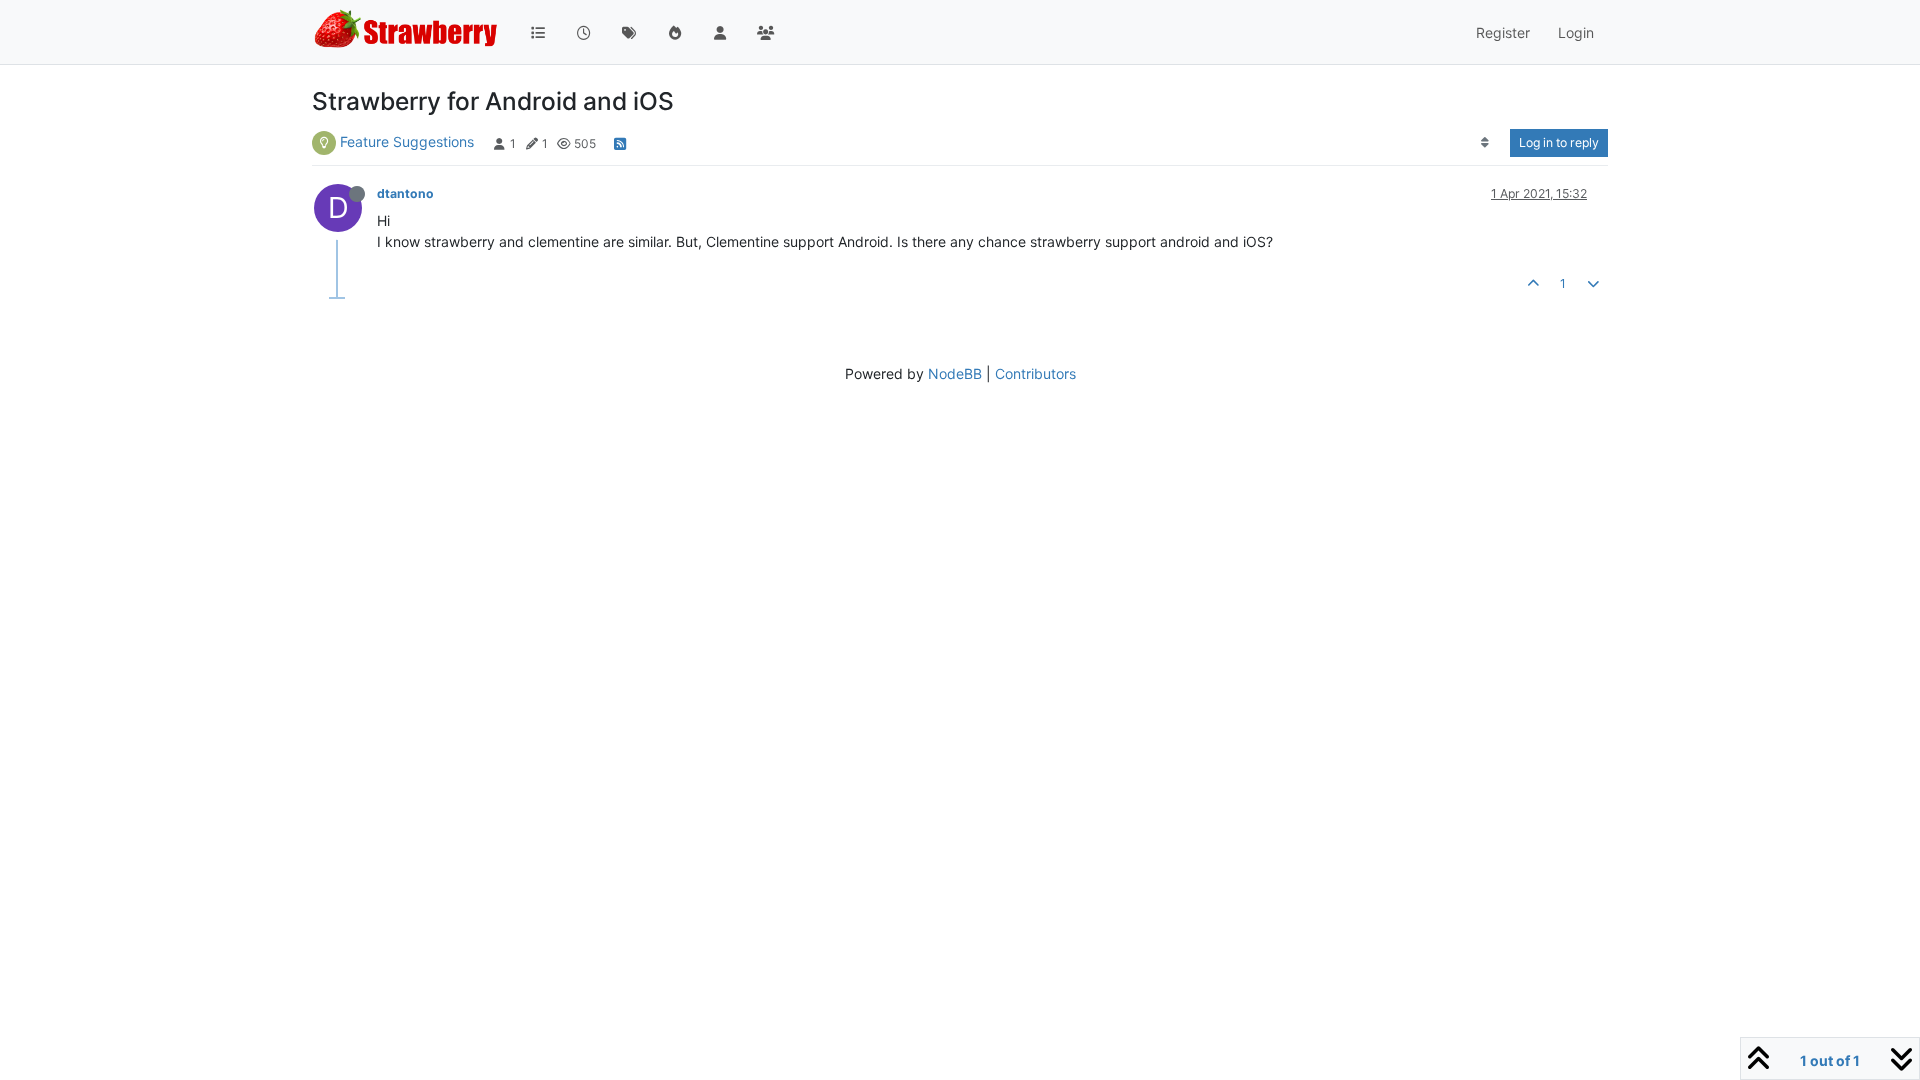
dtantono (405, 193)
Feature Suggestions (407, 141)
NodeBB (955, 373)
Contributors (1035, 373)
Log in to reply (1559, 142)
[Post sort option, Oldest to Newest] (1485, 143)
